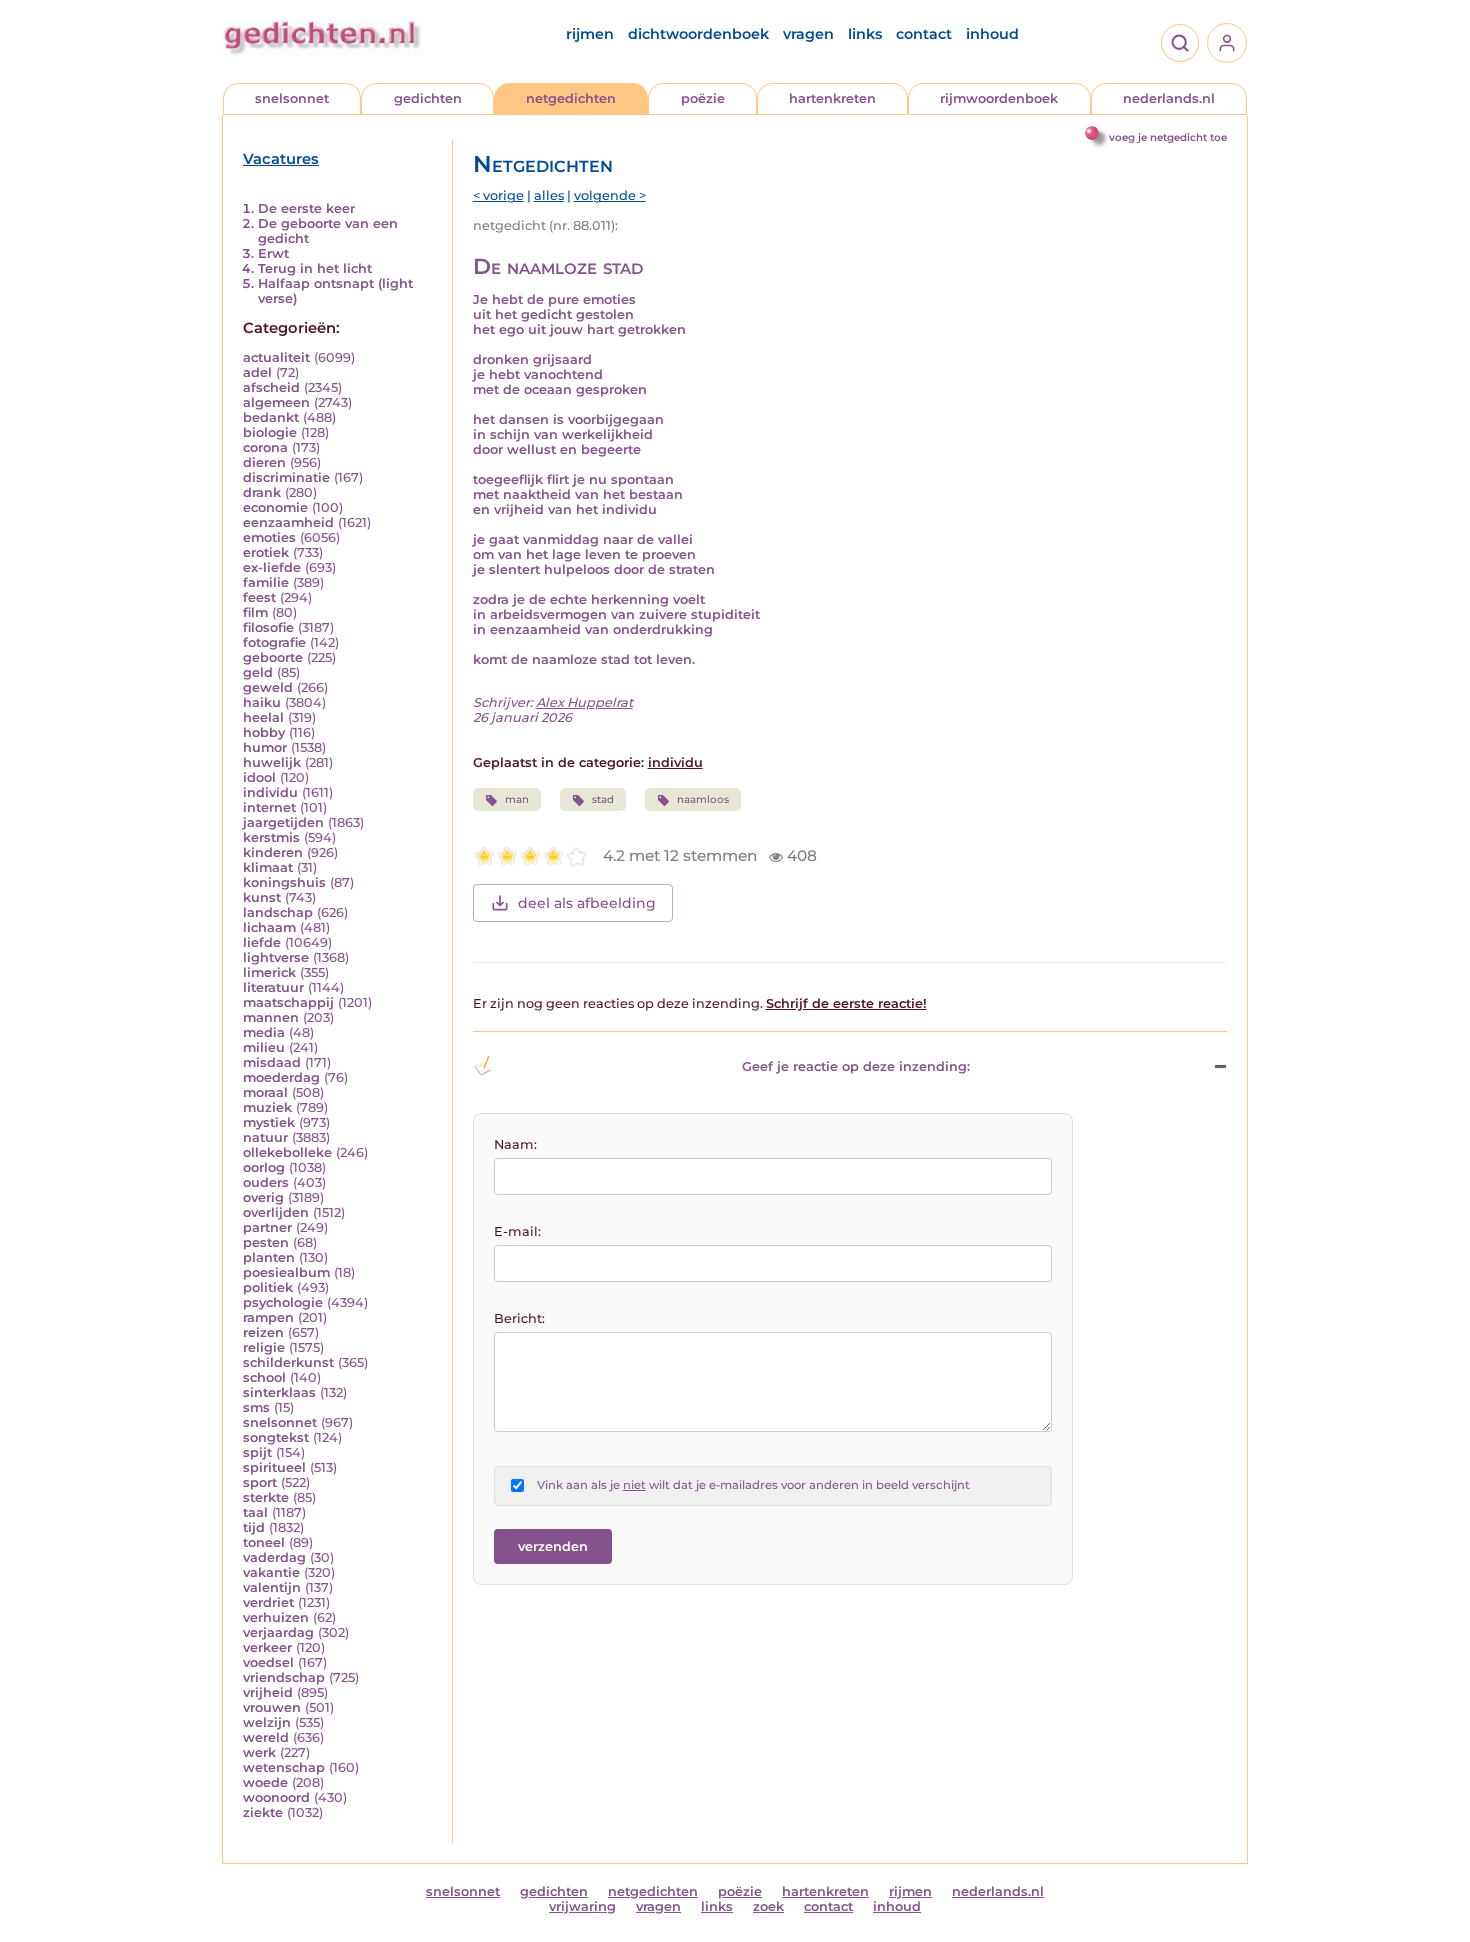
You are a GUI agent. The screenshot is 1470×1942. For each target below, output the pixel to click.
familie (266, 582)
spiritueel (274, 1467)
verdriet (268, 1602)
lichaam (269, 927)
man (517, 799)
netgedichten (571, 98)
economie (275, 507)
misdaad (272, 1062)
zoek (768, 1906)
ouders (266, 1182)
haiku (262, 702)
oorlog (264, 1167)
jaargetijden (283, 822)
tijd (254, 1527)
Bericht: (519, 1318)
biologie (270, 432)
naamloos (703, 799)
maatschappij (288, 1002)
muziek (267, 1107)
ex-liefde (272, 567)
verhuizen (276, 1617)
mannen (271, 1017)
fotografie (274, 642)
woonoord (276, 1797)
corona (265, 447)
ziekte (263, 1812)
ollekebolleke (287, 1152)
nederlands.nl (1169, 98)
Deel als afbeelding (587, 903)
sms (256, 1407)
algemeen (276, 402)
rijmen (590, 34)
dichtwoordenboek (698, 34)
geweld (268, 687)
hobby (264, 732)
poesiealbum (286, 1272)
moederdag (281, 1077)
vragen (808, 34)
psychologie (283, 1302)
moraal (265, 1092)
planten (269, 1257)
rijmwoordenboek (999, 98)
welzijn (267, 1722)
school (264, 1377)
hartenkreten (832, 98)
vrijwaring (582, 1906)
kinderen (273, 852)
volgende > (610, 195)
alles (549, 195)
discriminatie (286, 477)
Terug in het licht (315, 268)
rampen (268, 1317)
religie (264, 1347)
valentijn (272, 1587)
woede (265, 1782)
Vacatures (281, 159)
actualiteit (276, 357)
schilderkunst (288, 1362)
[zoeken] (1180, 43)
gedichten (428, 98)
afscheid (271, 387)
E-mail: (517, 1231)
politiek (268, 1287)
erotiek (266, 552)
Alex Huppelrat (584, 702)
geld (258, 672)
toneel (264, 1542)
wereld (266, 1737)
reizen (263, 1332)
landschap (278, 912)
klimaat (268, 867)
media (264, 1032)
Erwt (273, 253)
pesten (266, 1242)
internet (269, 807)
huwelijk (272, 762)
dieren (264, 462)
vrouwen (272, 1707)
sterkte (266, 1497)
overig (263, 1197)
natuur (265, 1137)
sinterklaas (279, 1392)
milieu (264, 1047)
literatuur (273, 987)
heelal (263, 717)
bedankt (271, 417)
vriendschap (284, 1677)
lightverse (276, 957)
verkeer (267, 1647)
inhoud (992, 34)
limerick (269, 972)
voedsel (268, 1662)
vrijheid (268, 1692)
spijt (257, 1452)
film (255, 612)
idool (259, 777)
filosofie (268, 627)
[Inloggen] (1227, 43)
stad (603, 799)
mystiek (269, 1122)
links (865, 34)
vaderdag (274, 1557)
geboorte (273, 657)
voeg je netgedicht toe (1168, 137)
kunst (262, 897)
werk (259, 1752)
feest (259, 597)
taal (255, 1512)
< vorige (498, 195)
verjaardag (278, 1632)
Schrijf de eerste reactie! (846, 1003)
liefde (262, 942)
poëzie (703, 98)
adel (257, 372)
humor (265, 747)
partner (267, 1227)
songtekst (276, 1437)
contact (924, 34)
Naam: (515, 1144)
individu (270, 792)
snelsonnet (292, 98)
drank (262, 492)
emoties (269, 537)
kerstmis (271, 837)
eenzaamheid (288, 522)
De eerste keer (306, 208)
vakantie (271, 1572)
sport (260, 1482)
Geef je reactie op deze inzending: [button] (856, 1066)
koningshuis (284, 882)
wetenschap (284, 1767)
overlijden (276, 1212)
